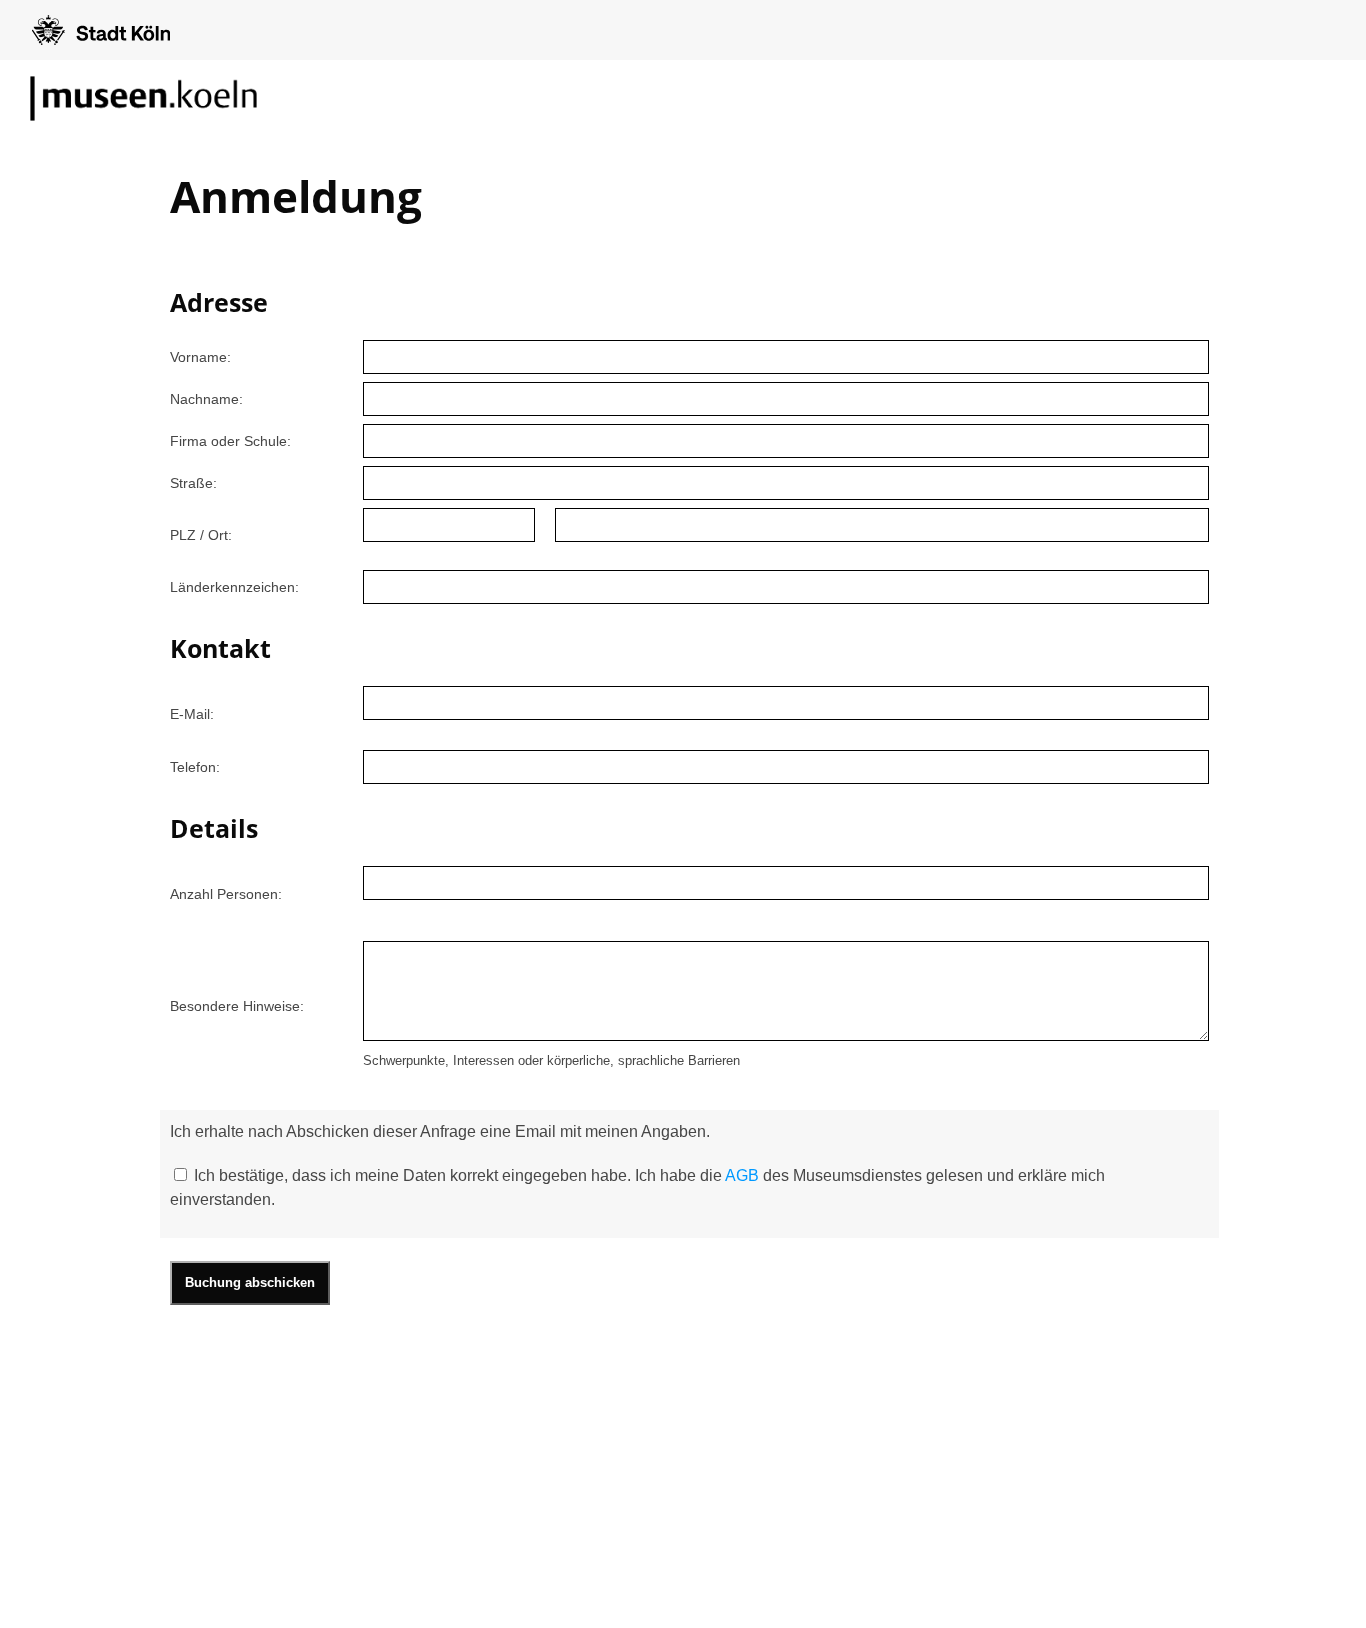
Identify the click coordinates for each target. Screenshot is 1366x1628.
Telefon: (195, 767)
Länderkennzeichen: (234, 587)
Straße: (193, 483)
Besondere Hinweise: (237, 1006)
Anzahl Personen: (226, 894)
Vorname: (200, 357)
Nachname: (206, 399)
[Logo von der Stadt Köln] (101, 30)
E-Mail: (192, 714)
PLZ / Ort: (201, 535)
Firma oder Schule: (230, 441)
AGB (742, 1175)
